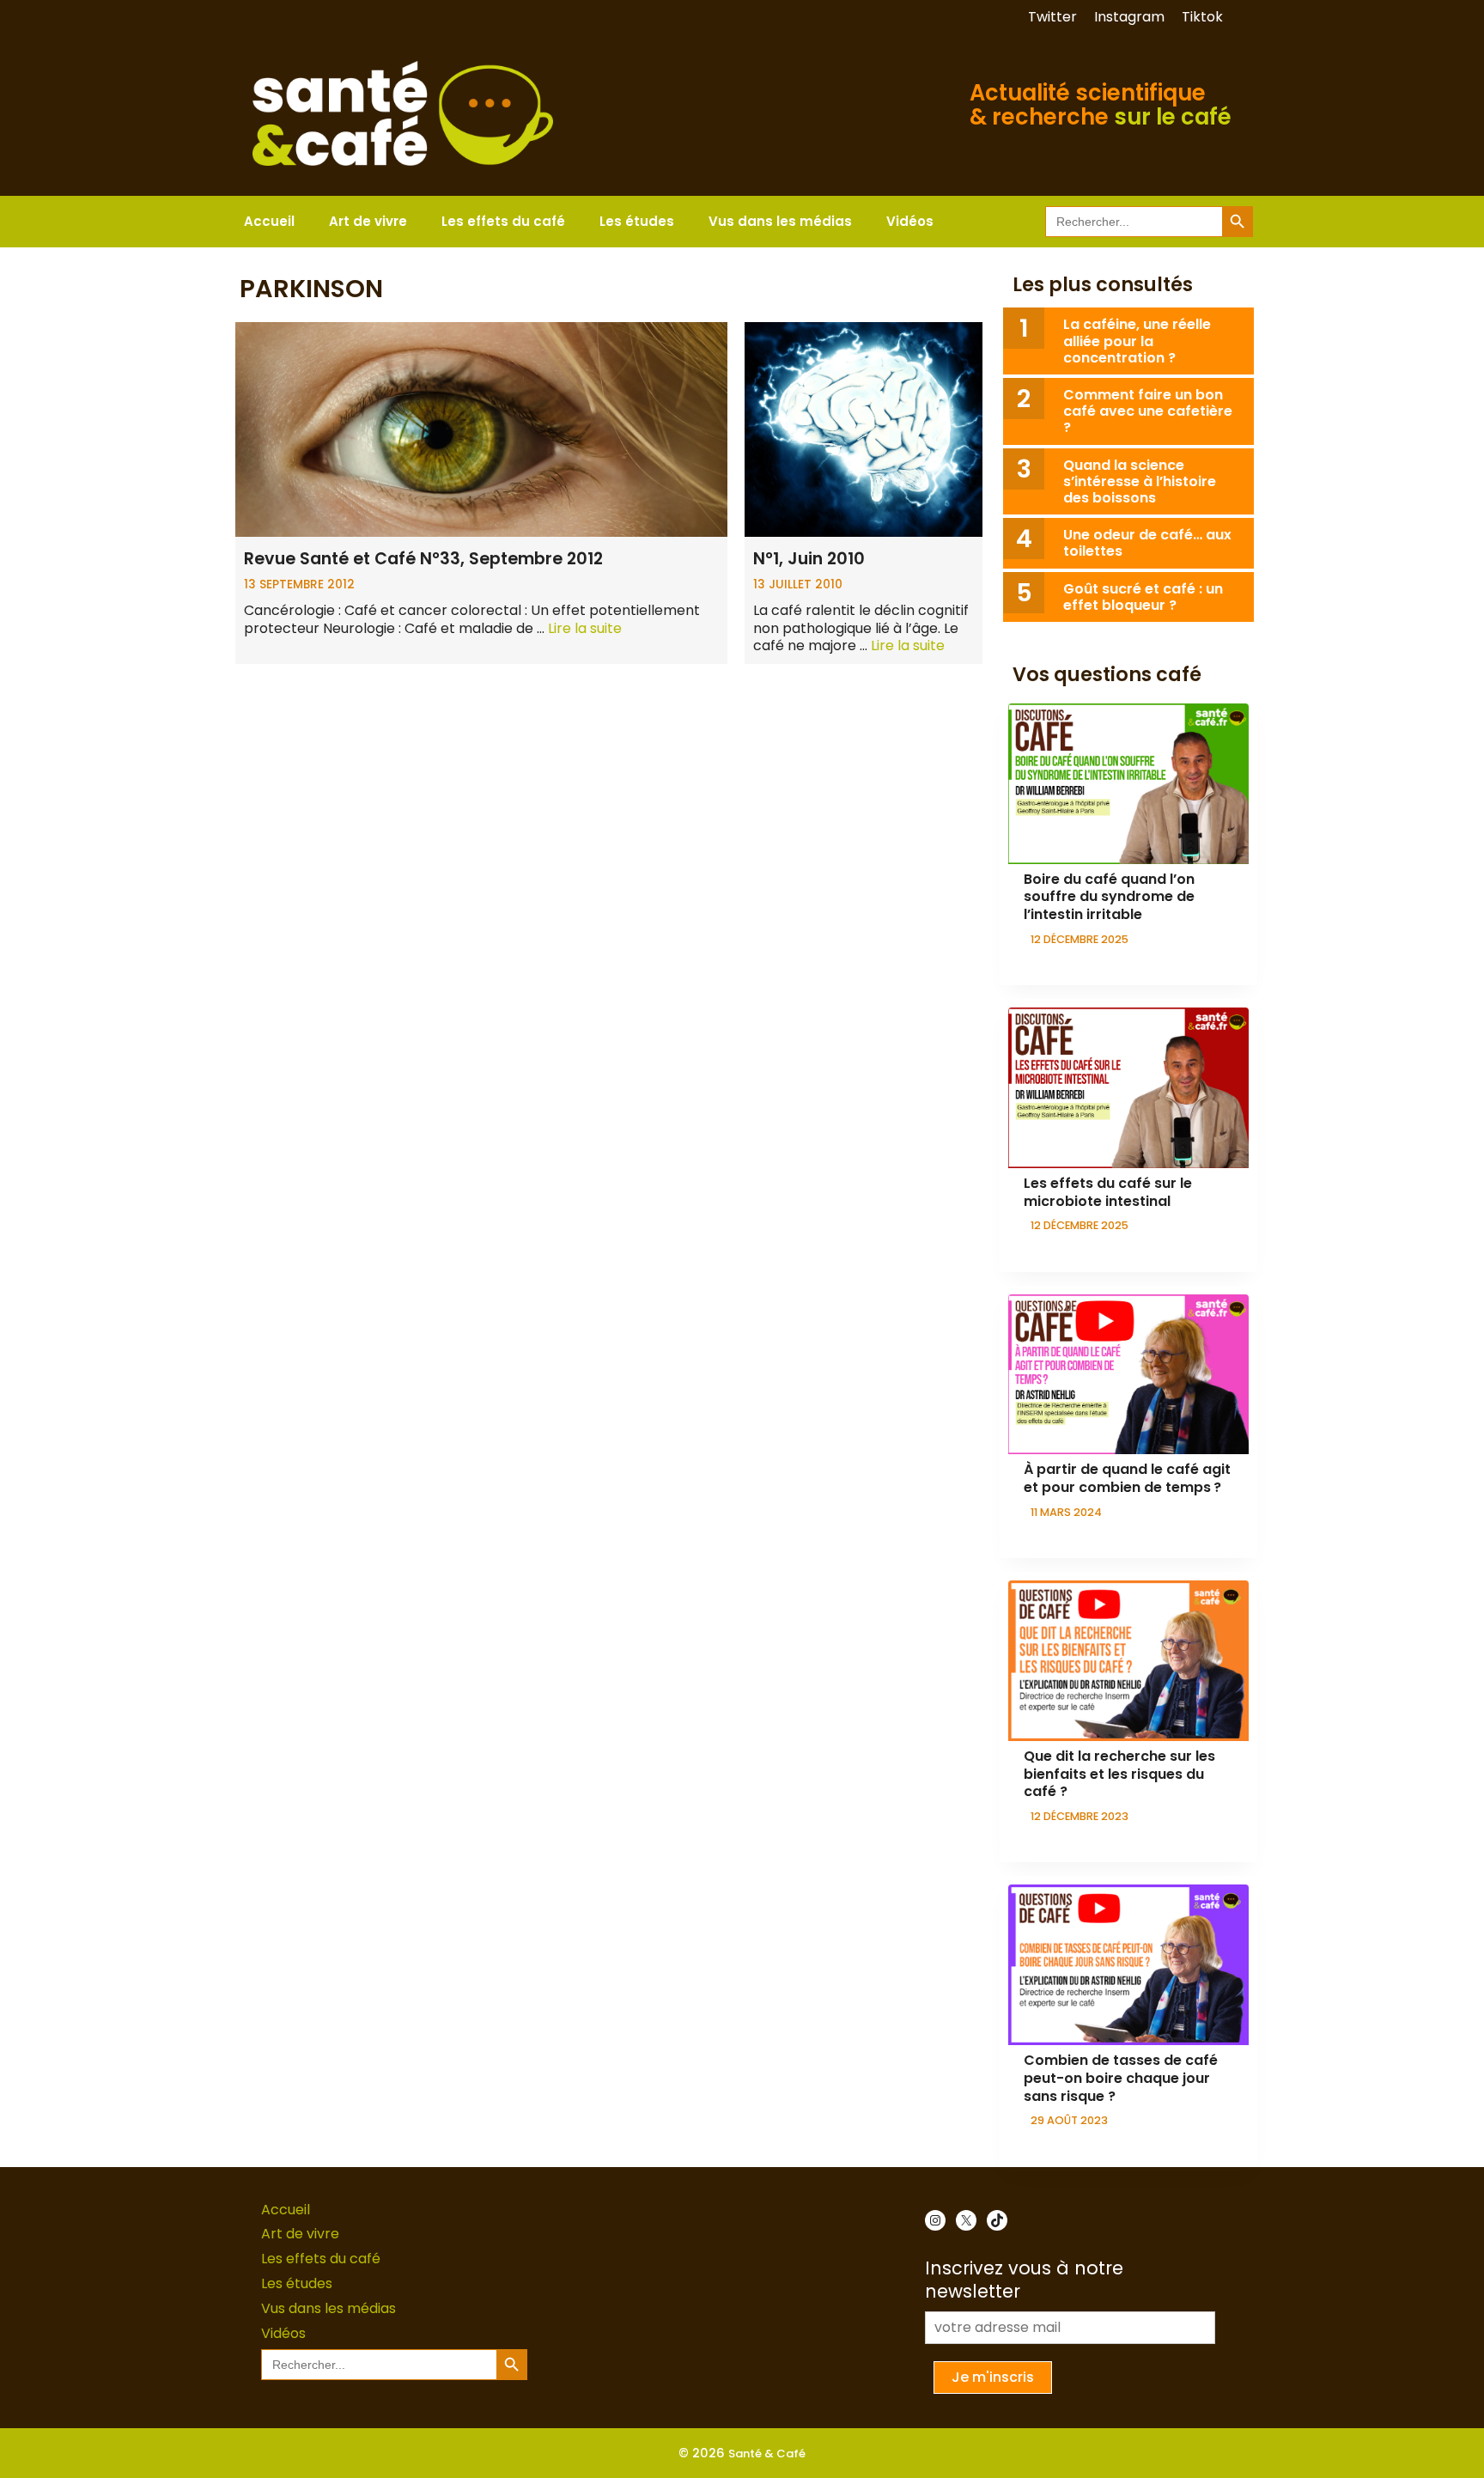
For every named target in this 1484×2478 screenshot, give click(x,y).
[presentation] (1128, 784)
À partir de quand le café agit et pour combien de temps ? (1127, 1478)
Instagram (1129, 17)
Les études (637, 221)
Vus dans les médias (780, 221)
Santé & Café (767, 2454)
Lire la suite (585, 628)
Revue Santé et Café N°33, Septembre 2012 (423, 559)
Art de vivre (368, 221)
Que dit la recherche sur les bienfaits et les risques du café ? (1119, 1774)
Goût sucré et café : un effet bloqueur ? (1143, 597)
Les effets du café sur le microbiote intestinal (1108, 1192)
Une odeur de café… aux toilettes (1147, 543)
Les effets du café (503, 221)
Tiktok (1202, 17)
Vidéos (910, 221)
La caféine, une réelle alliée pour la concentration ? (1137, 341)
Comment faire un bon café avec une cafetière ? (1148, 411)
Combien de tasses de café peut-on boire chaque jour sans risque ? (1121, 2078)
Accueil (269, 221)
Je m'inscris (993, 2377)
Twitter (1052, 17)
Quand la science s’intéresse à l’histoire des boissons (1140, 481)
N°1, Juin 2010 (809, 559)
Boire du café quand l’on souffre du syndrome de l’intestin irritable (1109, 897)
